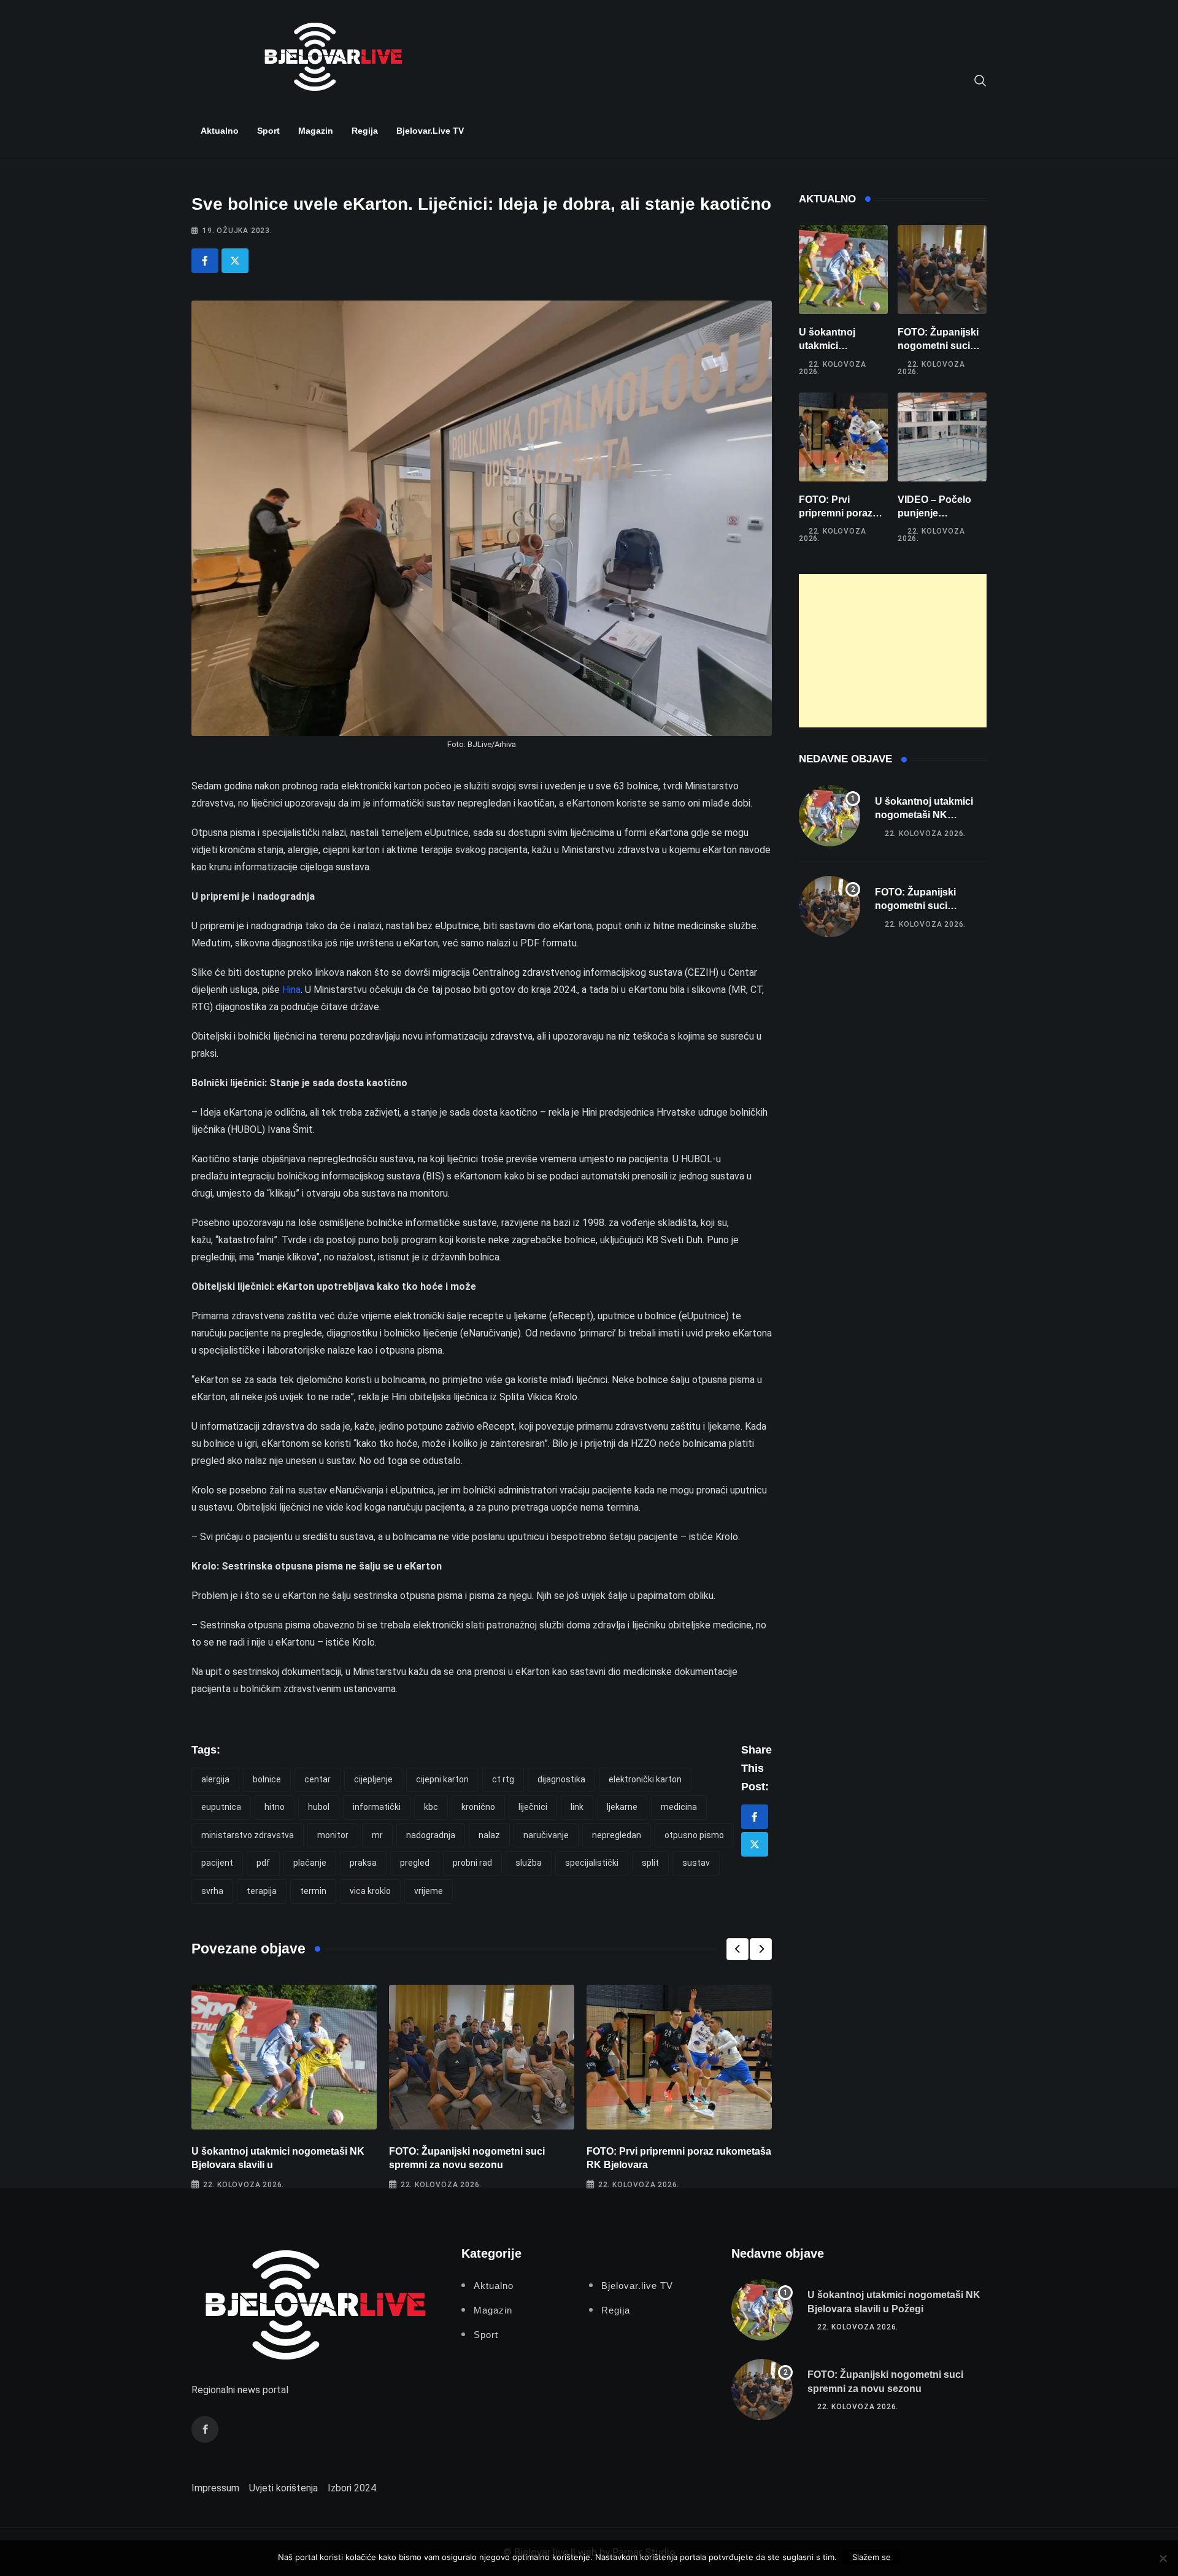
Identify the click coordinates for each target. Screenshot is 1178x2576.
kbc (431, 1807)
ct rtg (503, 1779)
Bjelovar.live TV (430, 131)
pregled (415, 1863)
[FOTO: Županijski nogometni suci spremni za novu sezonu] (942, 270)
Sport (268, 131)
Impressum (215, 2488)
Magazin (316, 131)
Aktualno (220, 131)
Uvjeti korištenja (283, 2488)
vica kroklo (370, 1891)
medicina (679, 1807)
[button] (737, 1949)
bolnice (267, 1779)
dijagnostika (561, 1779)
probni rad (472, 1863)
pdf (263, 1863)
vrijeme (429, 1891)
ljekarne (622, 1807)
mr (377, 1835)
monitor (333, 1835)
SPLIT (650, 1863)
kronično (478, 1807)
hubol (319, 1807)
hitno (275, 1807)
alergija (215, 1779)
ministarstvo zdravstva (248, 1835)
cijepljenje (373, 1779)
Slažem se (872, 2557)
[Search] (980, 80)
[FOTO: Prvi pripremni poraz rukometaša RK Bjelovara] (843, 437)
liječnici (533, 1807)
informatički (377, 1807)
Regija (365, 131)
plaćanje (310, 1863)
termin (313, 1891)
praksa (363, 1863)
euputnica (221, 1807)
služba (529, 1863)
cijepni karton (442, 1779)
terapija (262, 1891)
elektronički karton (645, 1779)
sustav (696, 1863)
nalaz (489, 1835)
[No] (1163, 2558)
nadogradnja (431, 1835)
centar (318, 1779)
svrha (212, 1891)
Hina (291, 990)
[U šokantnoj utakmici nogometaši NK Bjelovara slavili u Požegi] (843, 270)
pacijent (217, 1863)
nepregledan (617, 1835)
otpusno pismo (694, 1835)
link (577, 1807)
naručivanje (546, 1835)
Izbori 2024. (353, 2488)
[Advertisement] (893, 651)
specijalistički (592, 1863)
